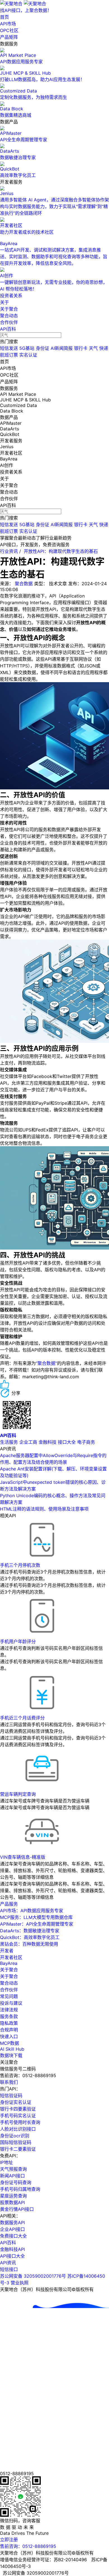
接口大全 (67, 1442)
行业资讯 (9, 551)
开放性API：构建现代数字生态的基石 (61, 551)
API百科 (8, 329)
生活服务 (9, 1442)
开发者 (7, 1951)
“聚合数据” (46, 1363)
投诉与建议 (11, 2003)
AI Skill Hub (12, 2049)
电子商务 (86, 1442)
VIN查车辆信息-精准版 (23, 1857)
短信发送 (9, 348)
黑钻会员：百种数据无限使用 (29, 1944)
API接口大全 (12, 2256)
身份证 (42, 348)
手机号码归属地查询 (20, 2189)
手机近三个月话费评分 (22, 1718)
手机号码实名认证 (18, 2116)
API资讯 (8, 2263)
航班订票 (9, 355)
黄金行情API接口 (17, 2209)
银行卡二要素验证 (18, 2149)
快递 (104, 348)
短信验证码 (11, 2096)
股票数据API (12, 2202)
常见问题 (9, 1996)
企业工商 (28, 1442)
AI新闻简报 (62, 348)
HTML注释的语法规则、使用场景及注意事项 (44, 1509)
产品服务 (9, 1904)
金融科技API (12, 2249)
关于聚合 (9, 309)
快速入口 (9, 2036)
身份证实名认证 (16, 2102)
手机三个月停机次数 (20, 1565)
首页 (4, 17)
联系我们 (9, 2082)
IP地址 (6, 2162)
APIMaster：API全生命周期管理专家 (37, 1924)
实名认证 (28, 355)
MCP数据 (10, 2043)
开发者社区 (11, 1957)
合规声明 (9, 2030)
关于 (4, 302)
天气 (93, 348)
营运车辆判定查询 (18, 1794)
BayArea (9, 1963)
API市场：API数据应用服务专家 (32, 1911)
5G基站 (27, 348)
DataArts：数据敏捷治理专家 (30, 1931)
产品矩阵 (9, 37)
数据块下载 (11, 2055)
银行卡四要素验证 (18, 2109)
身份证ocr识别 (15, 2136)
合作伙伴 (9, 322)
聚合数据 (24, 584)
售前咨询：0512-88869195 (28, 2546)
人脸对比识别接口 (18, 2129)
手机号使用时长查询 (20, 2122)
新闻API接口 (12, 2176)
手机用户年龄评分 (18, 1641)
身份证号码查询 (16, 2182)
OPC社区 (9, 30)
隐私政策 (9, 2023)
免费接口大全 (13, 2236)
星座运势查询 (13, 2196)
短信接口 (9, 2269)
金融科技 (48, 1442)
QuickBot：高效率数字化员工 (30, 1937)
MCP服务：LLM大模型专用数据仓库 (36, 1917)
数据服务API (12, 2223)
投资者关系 (11, 296)
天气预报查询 (13, 2169)
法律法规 (9, 2010)
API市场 (8, 24)
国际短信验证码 (16, 2142)
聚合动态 (9, 316)
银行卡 (81, 348)
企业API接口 (12, 2229)
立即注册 (9, 2540)
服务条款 (9, 2016)
